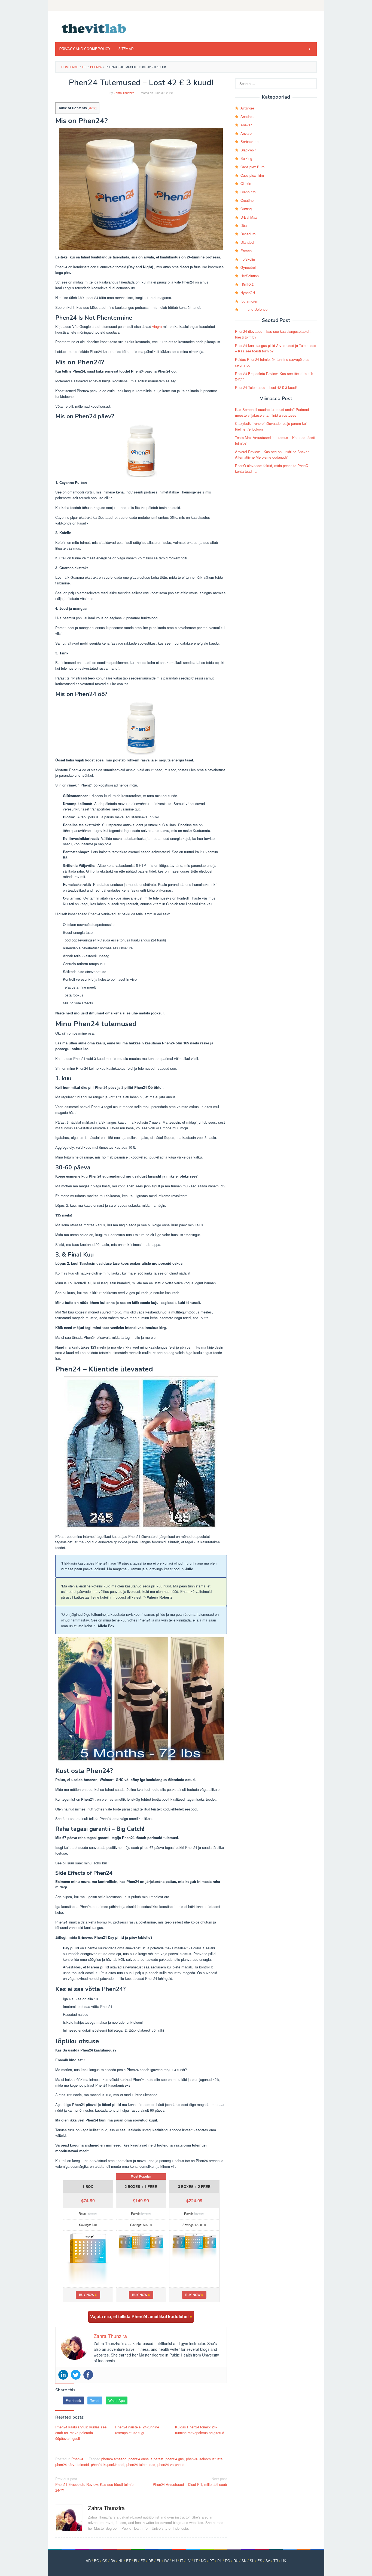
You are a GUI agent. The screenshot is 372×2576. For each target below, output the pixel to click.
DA (113, 2561)
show (92, 108)
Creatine (247, 200)
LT (196, 2561)
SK (244, 2561)
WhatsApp (117, 2400)
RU (236, 2561)
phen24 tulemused (141, 2464)
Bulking (246, 158)
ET (128, 2561)
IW (166, 2561)
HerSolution (250, 276)
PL (219, 2561)
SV (268, 2561)
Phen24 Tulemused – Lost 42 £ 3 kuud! (266, 387)
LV (189, 2561)
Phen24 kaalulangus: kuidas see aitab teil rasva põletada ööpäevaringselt (81, 2433)
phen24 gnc (175, 2459)
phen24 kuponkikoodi (108, 2464)
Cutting (246, 209)
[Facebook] (88, 2375)
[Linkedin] (63, 2375)
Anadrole (247, 116)
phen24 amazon (114, 2459)
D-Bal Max (249, 217)
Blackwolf (248, 150)
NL (121, 2561)
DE (151, 2561)
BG (97, 2561)
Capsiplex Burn (252, 167)
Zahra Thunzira (106, 2508)
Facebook (73, 2400)
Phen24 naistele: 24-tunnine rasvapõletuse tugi (137, 2430)
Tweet (95, 2400)
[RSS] (313, 5)
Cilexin (246, 183)
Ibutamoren (249, 301)
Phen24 (77, 2459)
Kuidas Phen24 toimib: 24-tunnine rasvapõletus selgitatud (200, 2430)
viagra (157, 326)
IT (182, 2561)
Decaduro (248, 234)
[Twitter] (76, 2375)
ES (260, 2561)
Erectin (246, 251)
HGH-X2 (247, 284)
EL (159, 2561)
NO (204, 2561)
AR (88, 2561)
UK (284, 2561)
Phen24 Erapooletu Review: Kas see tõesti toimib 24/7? (94, 2484)
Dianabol (247, 242)
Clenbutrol (248, 192)
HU (174, 2561)
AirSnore (247, 108)
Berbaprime (249, 141)
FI (136, 2561)
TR (276, 2561)
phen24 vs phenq (171, 2464)
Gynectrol (248, 267)
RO (228, 2561)
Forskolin (248, 259)
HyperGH (248, 293)
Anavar (246, 125)
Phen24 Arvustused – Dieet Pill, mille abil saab (190, 2482)
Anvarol (246, 133)
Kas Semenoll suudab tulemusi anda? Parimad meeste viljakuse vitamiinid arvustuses (272, 412)
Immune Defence (254, 309)
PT (212, 2561)
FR (143, 2561)
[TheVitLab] (94, 28)
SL (252, 2561)
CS (105, 2561)
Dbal (244, 225)
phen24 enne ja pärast (146, 2459)
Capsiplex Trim (252, 175)
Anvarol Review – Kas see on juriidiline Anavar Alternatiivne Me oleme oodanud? (272, 455)
